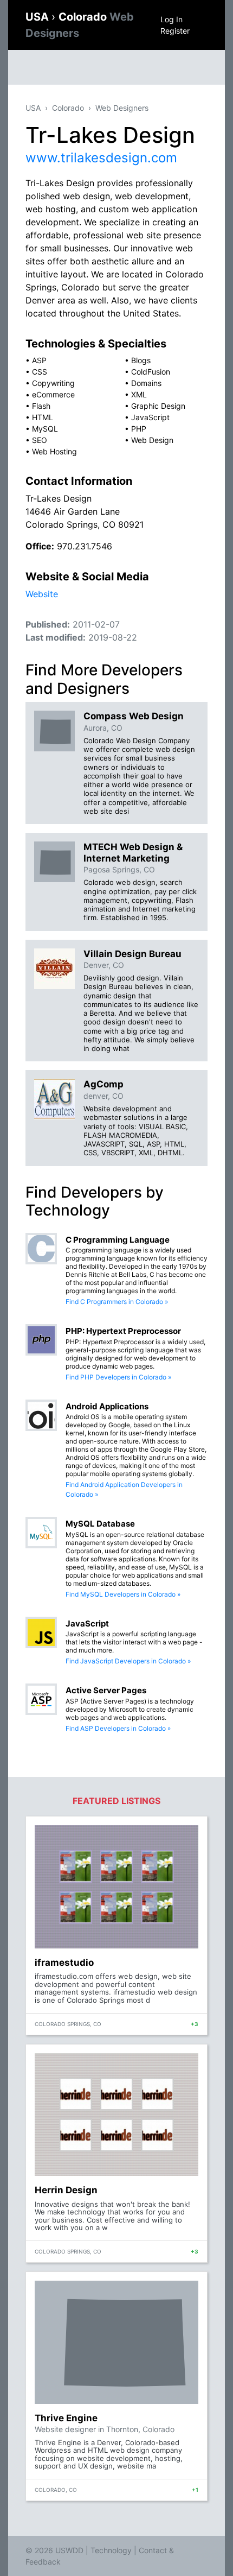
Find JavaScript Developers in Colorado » (128, 1661)
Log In (171, 19)
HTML (43, 417)
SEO (40, 440)
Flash (41, 406)
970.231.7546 (85, 546)
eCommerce (53, 394)
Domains (146, 383)
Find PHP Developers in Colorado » (118, 1377)
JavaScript (150, 417)
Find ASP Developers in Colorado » (118, 1728)
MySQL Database (100, 1524)
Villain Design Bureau (132, 954)
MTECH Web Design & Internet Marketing (133, 852)
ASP (39, 360)
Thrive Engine (66, 2418)
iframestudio (64, 1963)
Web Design (152, 440)
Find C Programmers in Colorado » (117, 1302)
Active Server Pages (106, 1690)
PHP (139, 429)
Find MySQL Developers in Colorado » (123, 1594)
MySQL (45, 429)
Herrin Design (66, 2190)
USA (38, 17)
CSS (40, 372)
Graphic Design (158, 406)
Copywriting (53, 383)
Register (175, 31)
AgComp (103, 1084)
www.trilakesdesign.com (101, 158)
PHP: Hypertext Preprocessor (123, 1331)
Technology (111, 2550)
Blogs (141, 360)
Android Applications (107, 1406)
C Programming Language (118, 1240)
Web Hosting (54, 451)
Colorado (68, 108)
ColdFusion (151, 372)
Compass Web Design (134, 716)
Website (42, 594)
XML (139, 394)
